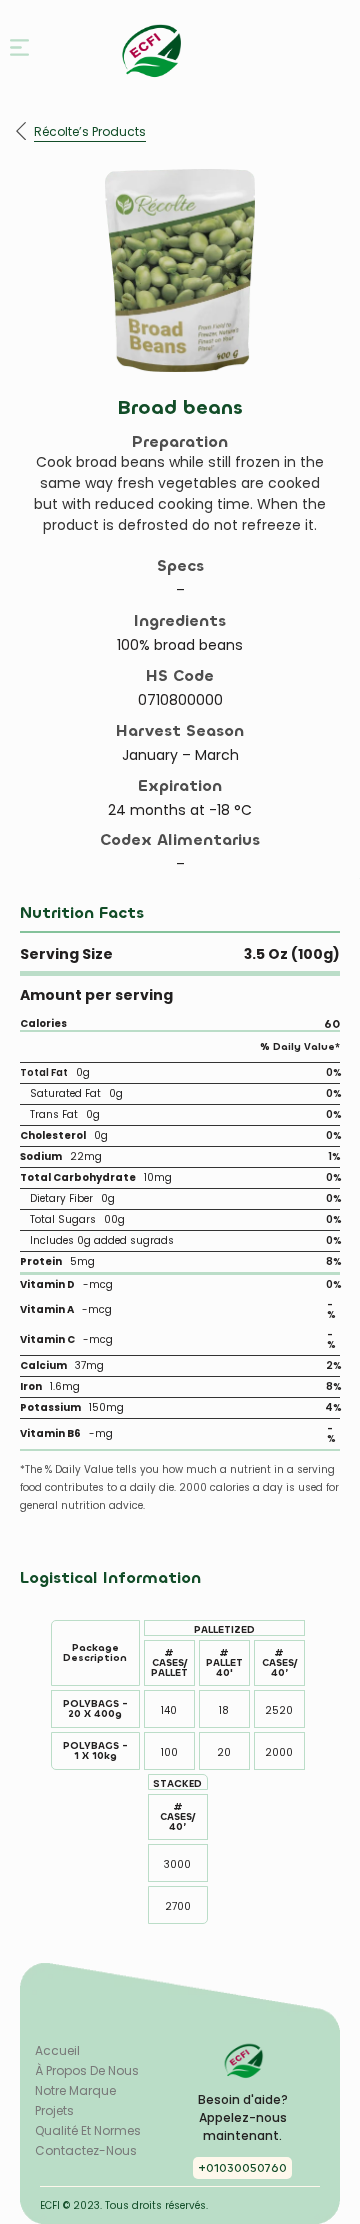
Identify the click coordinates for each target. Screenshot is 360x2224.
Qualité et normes (88, 2131)
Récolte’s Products (90, 132)
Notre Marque (75, 2091)
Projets (54, 2111)
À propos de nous (87, 2071)
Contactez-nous (86, 2151)
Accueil (57, 2051)
